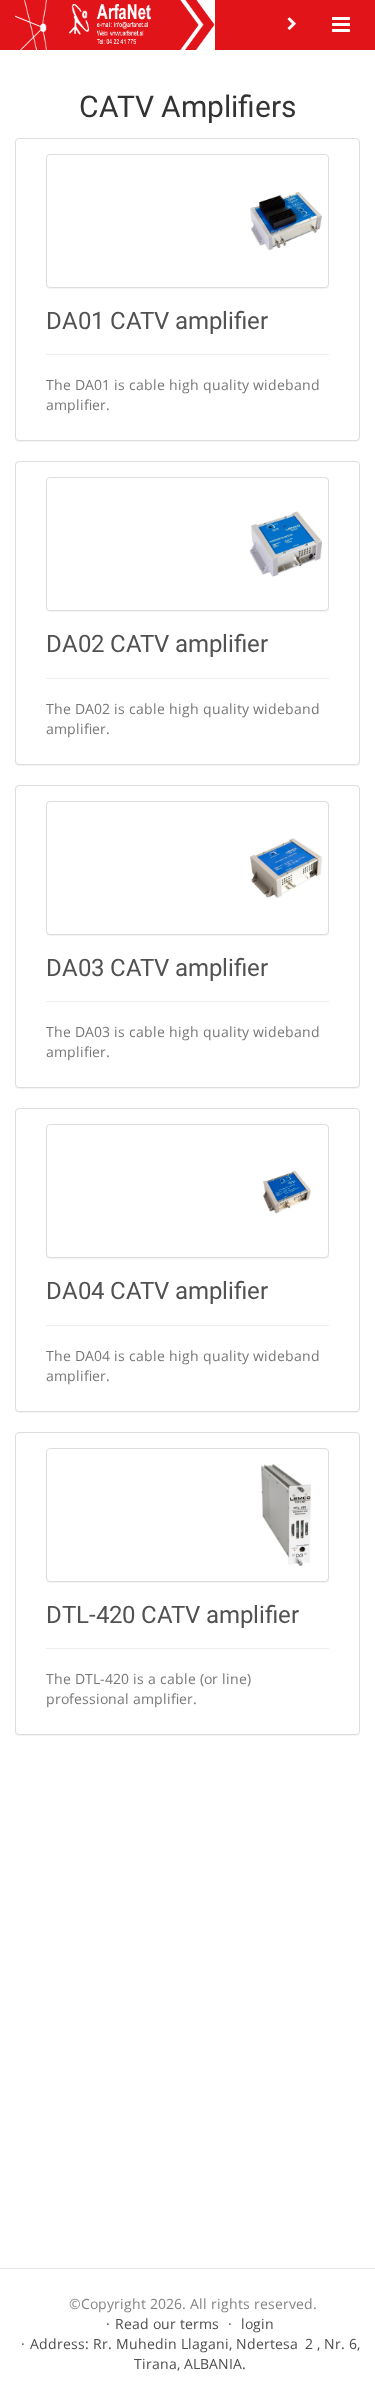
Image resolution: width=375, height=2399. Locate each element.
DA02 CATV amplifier (157, 644)
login (257, 2323)
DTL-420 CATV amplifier (172, 1615)
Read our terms (167, 2323)
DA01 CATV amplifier (157, 321)
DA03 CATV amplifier (157, 968)
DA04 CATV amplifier (157, 1291)
